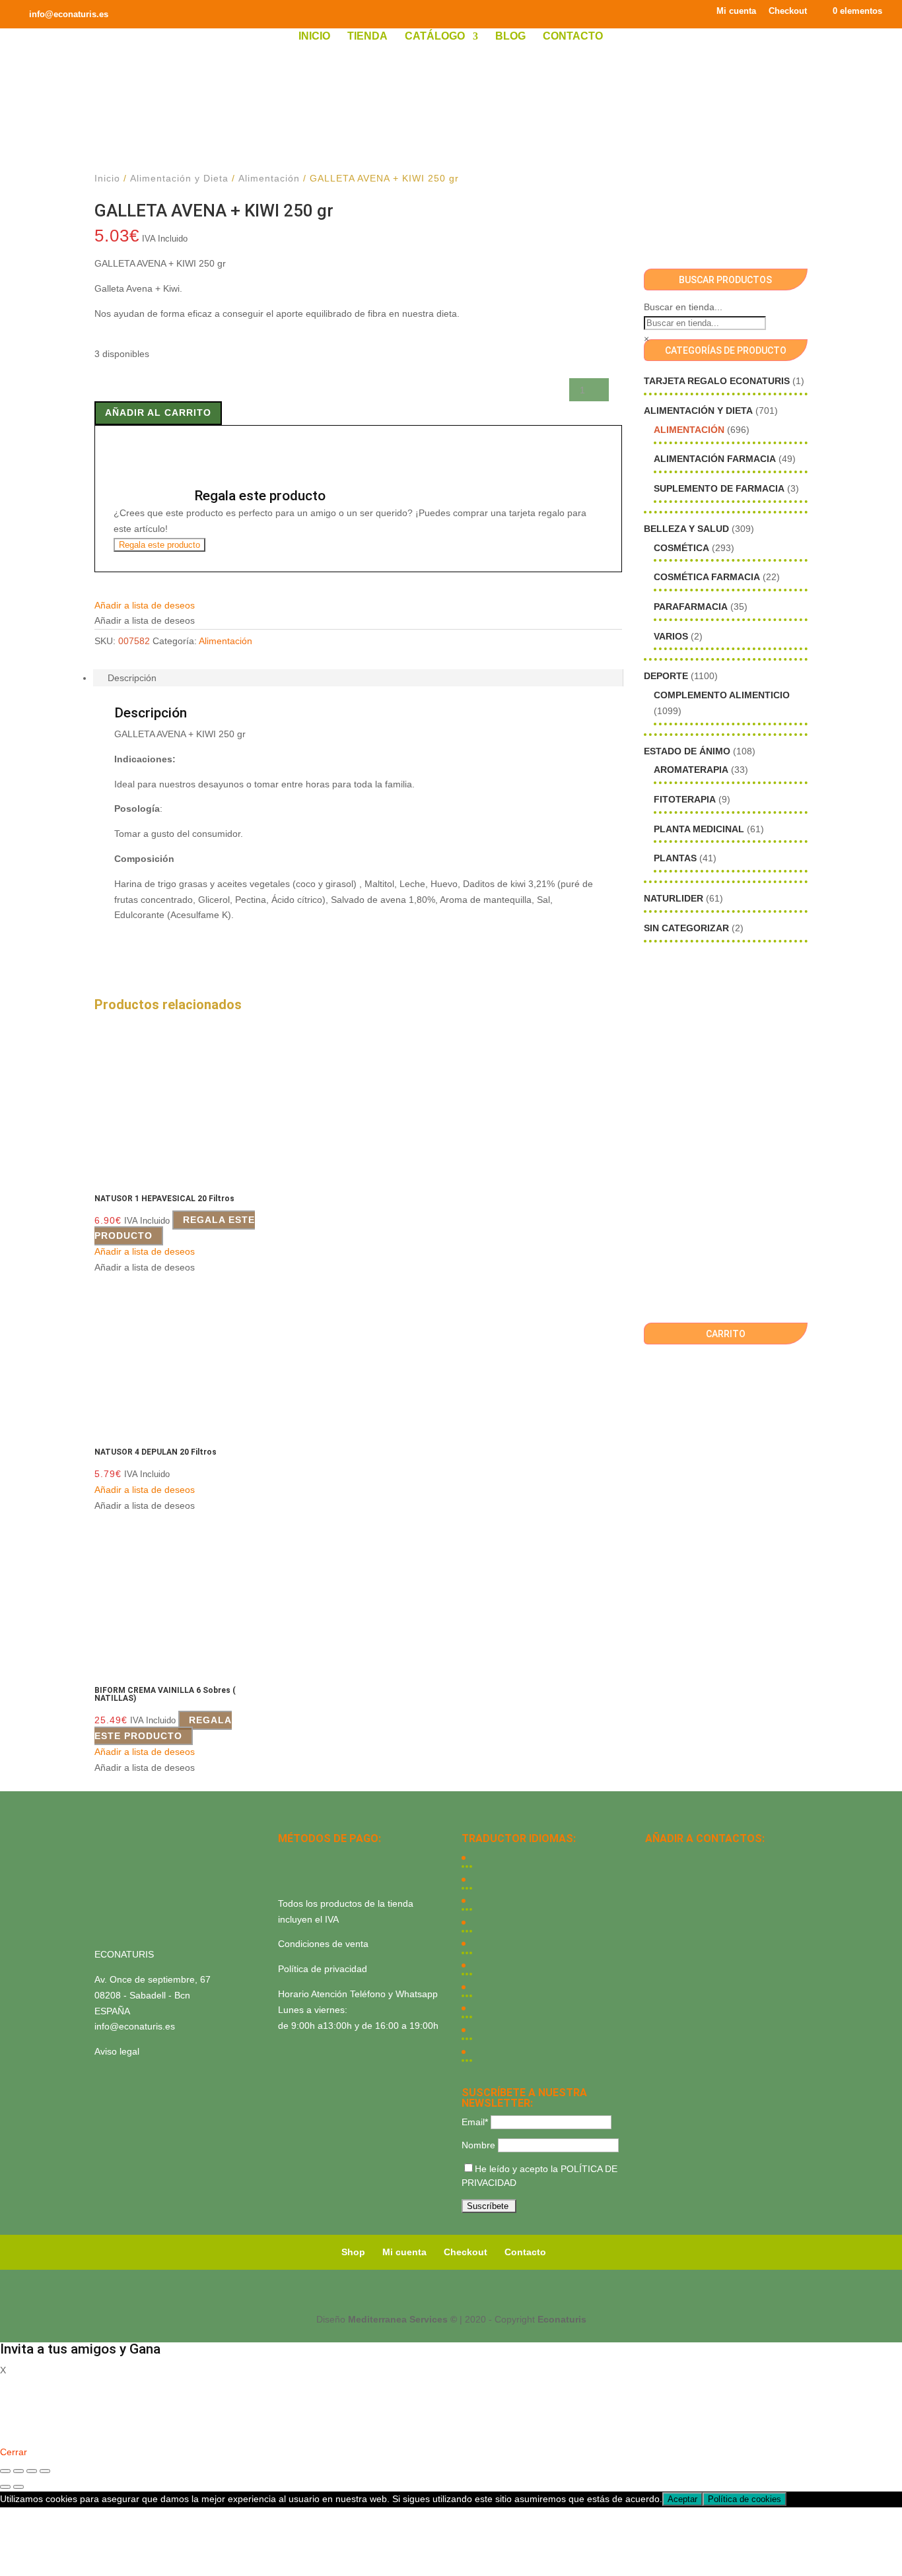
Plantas (675, 858)
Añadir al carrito (158, 413)
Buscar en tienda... (683, 307)
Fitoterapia (685, 799)
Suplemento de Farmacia (719, 488)
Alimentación (269, 178)
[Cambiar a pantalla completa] (18, 2471)
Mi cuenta (736, 11)
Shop (353, 2252)
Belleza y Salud (686, 529)
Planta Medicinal (699, 829)
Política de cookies (745, 2499)
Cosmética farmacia (707, 577)
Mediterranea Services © (402, 2319)
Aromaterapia (691, 770)
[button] (145, 605)
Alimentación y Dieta (179, 178)
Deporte (666, 676)
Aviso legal (117, 2051)
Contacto (573, 37)
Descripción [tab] (132, 678)
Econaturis (562, 2319)
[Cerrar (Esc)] (45, 2471)
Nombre (478, 2145)
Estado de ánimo (687, 751)
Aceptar (682, 2499)
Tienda (367, 37)
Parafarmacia (691, 607)
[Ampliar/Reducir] (5, 2471)
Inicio (314, 37)
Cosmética (681, 548)
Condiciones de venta (323, 1944)
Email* (475, 2122)
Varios (671, 636)
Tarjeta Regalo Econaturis (717, 381)
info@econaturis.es (135, 2026)
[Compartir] (32, 2471)
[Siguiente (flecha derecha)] (18, 2487)
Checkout (788, 11)
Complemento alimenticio (722, 695)
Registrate (21, 2433)
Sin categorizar (686, 928)
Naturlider (674, 898)
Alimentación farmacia (715, 459)
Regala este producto (159, 545)
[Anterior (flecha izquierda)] (5, 2487)
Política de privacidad (323, 1969)
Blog (510, 37)
